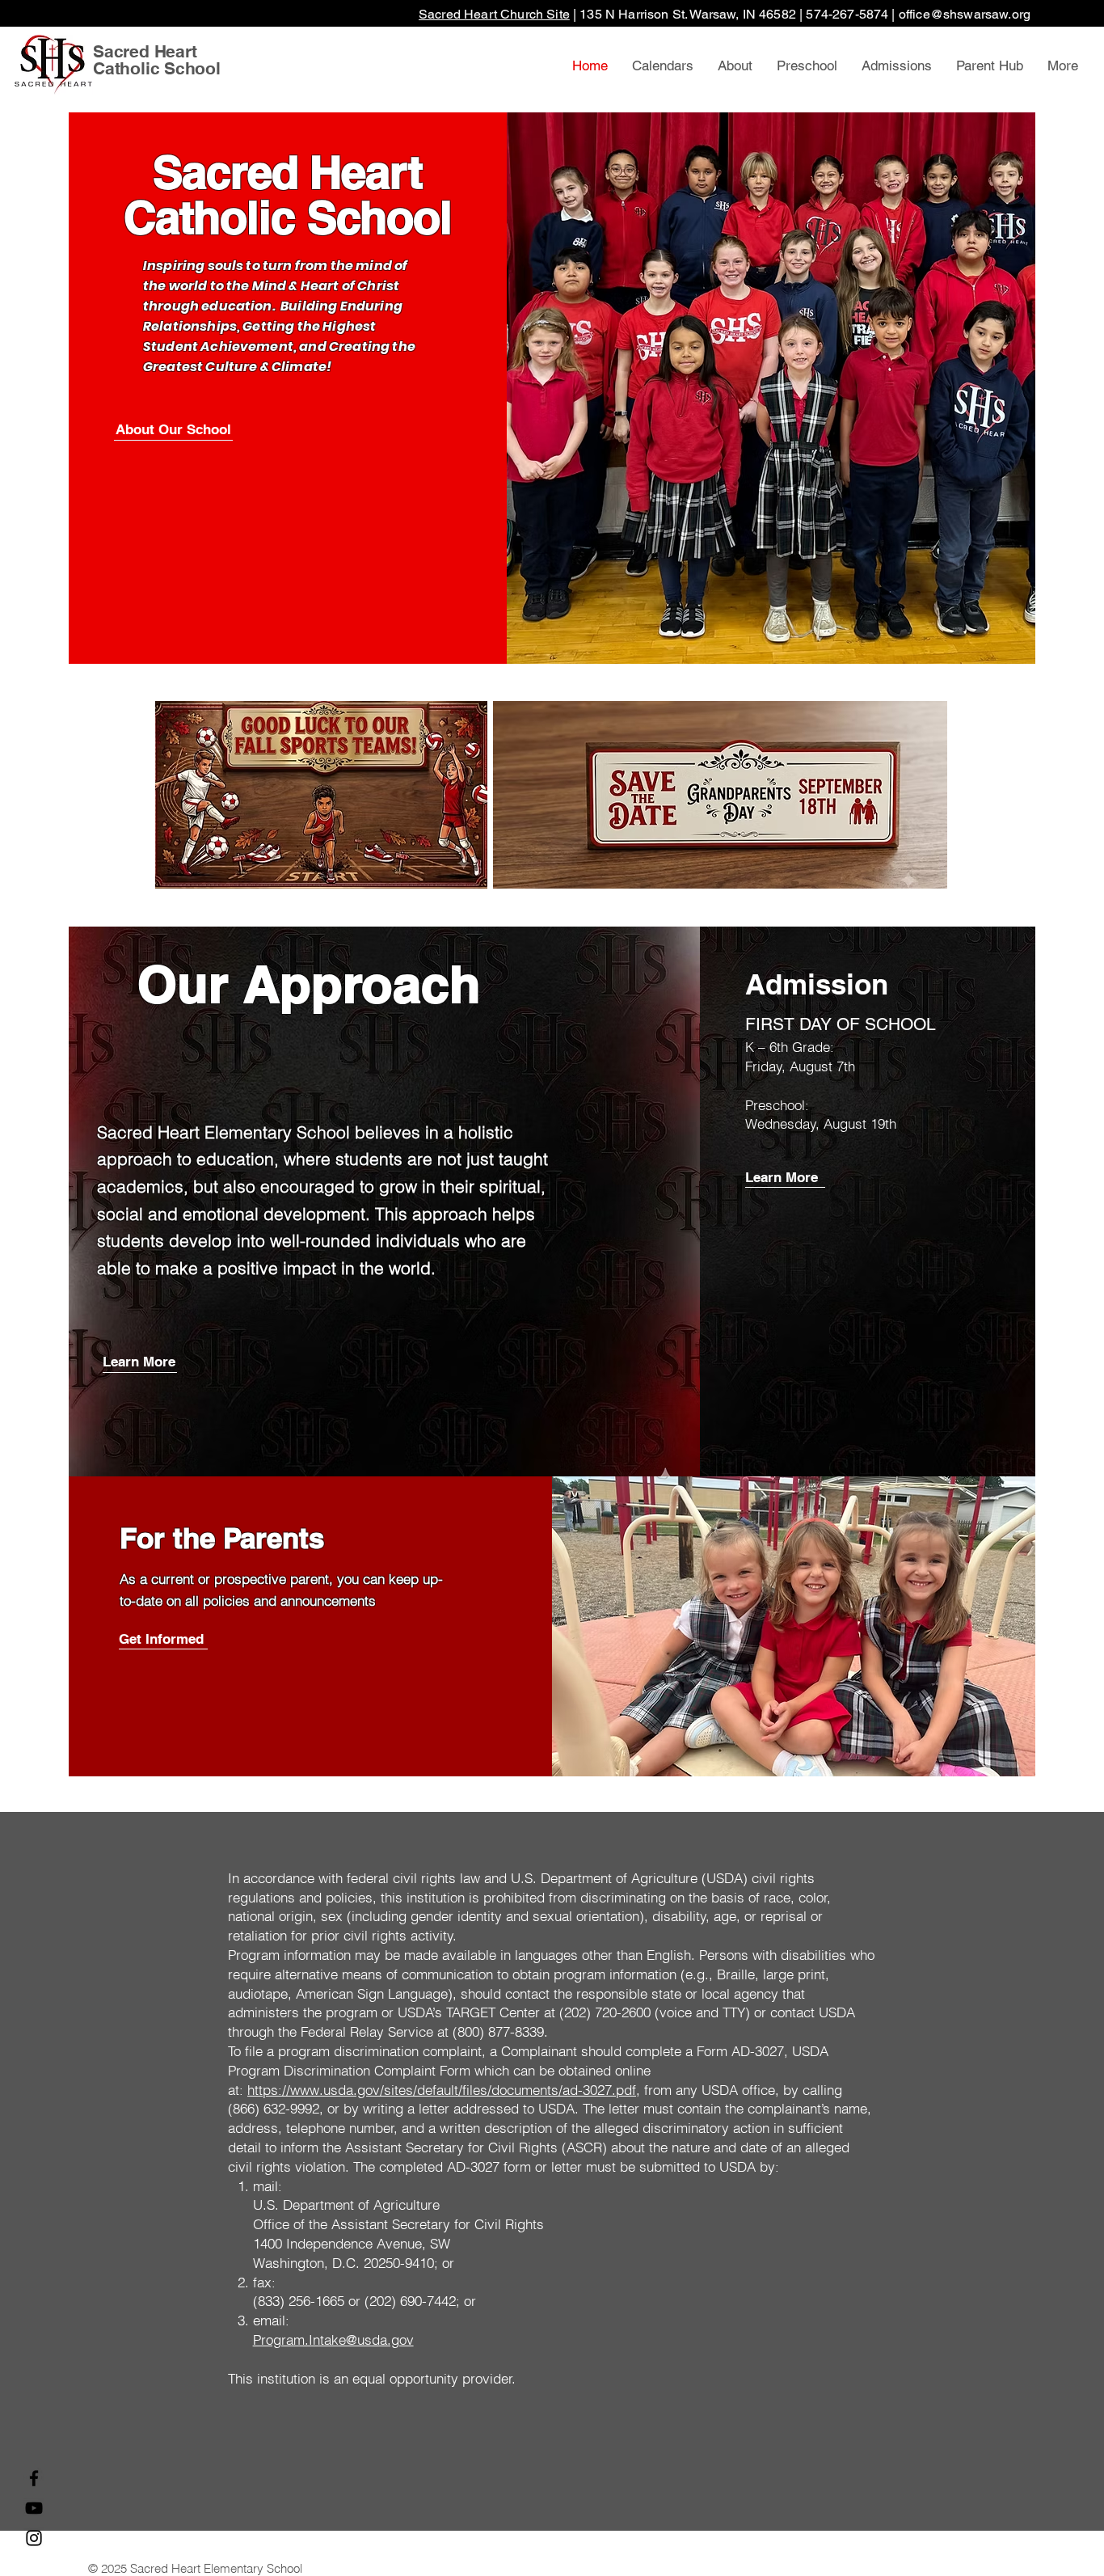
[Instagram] (34, 2538)
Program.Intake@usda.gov (333, 2340)
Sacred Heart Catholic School (157, 60)
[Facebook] (34, 2478)
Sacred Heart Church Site (494, 14)
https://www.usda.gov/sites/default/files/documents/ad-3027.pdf (442, 2090)
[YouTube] (34, 2508)
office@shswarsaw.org (965, 14)
